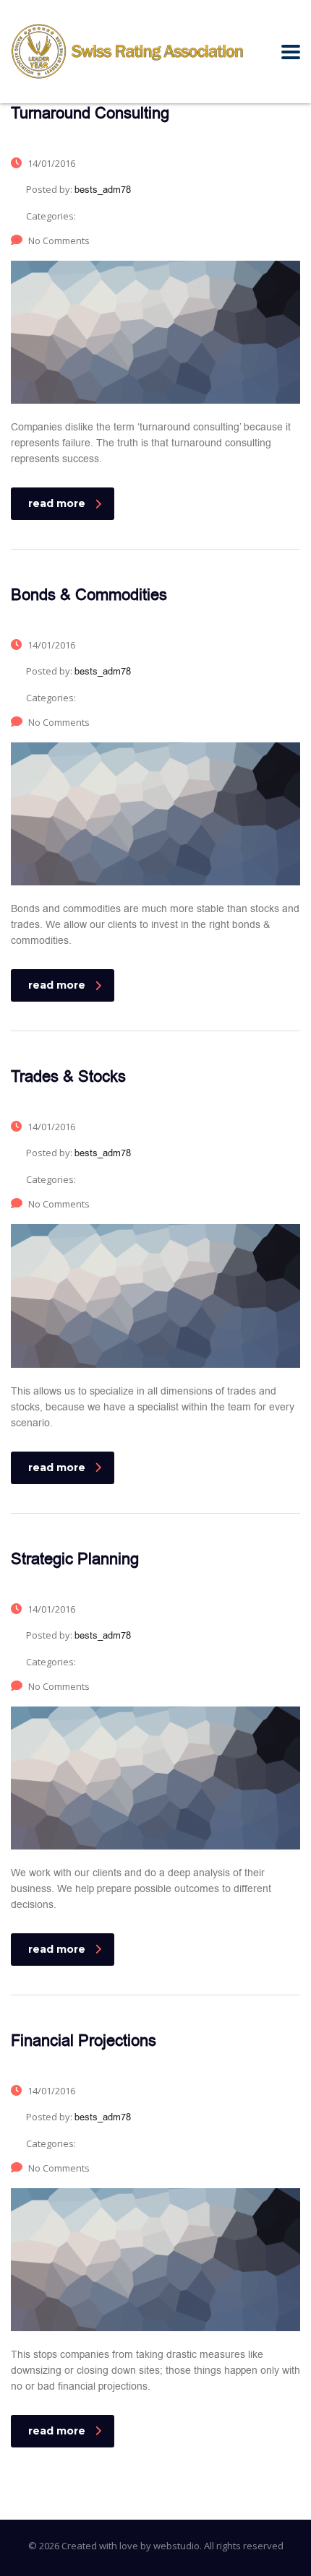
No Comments (59, 240)
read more (57, 503)
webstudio (176, 2546)
